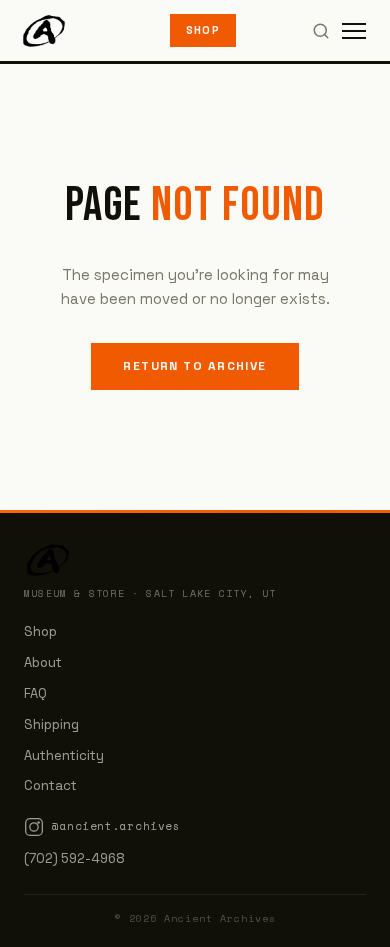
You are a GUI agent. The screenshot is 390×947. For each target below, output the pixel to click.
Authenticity (64, 755)
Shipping (51, 724)
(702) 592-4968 (74, 858)
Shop (203, 30)
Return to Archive (194, 366)
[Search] (321, 31)
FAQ (35, 693)
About (43, 662)
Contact (50, 785)
